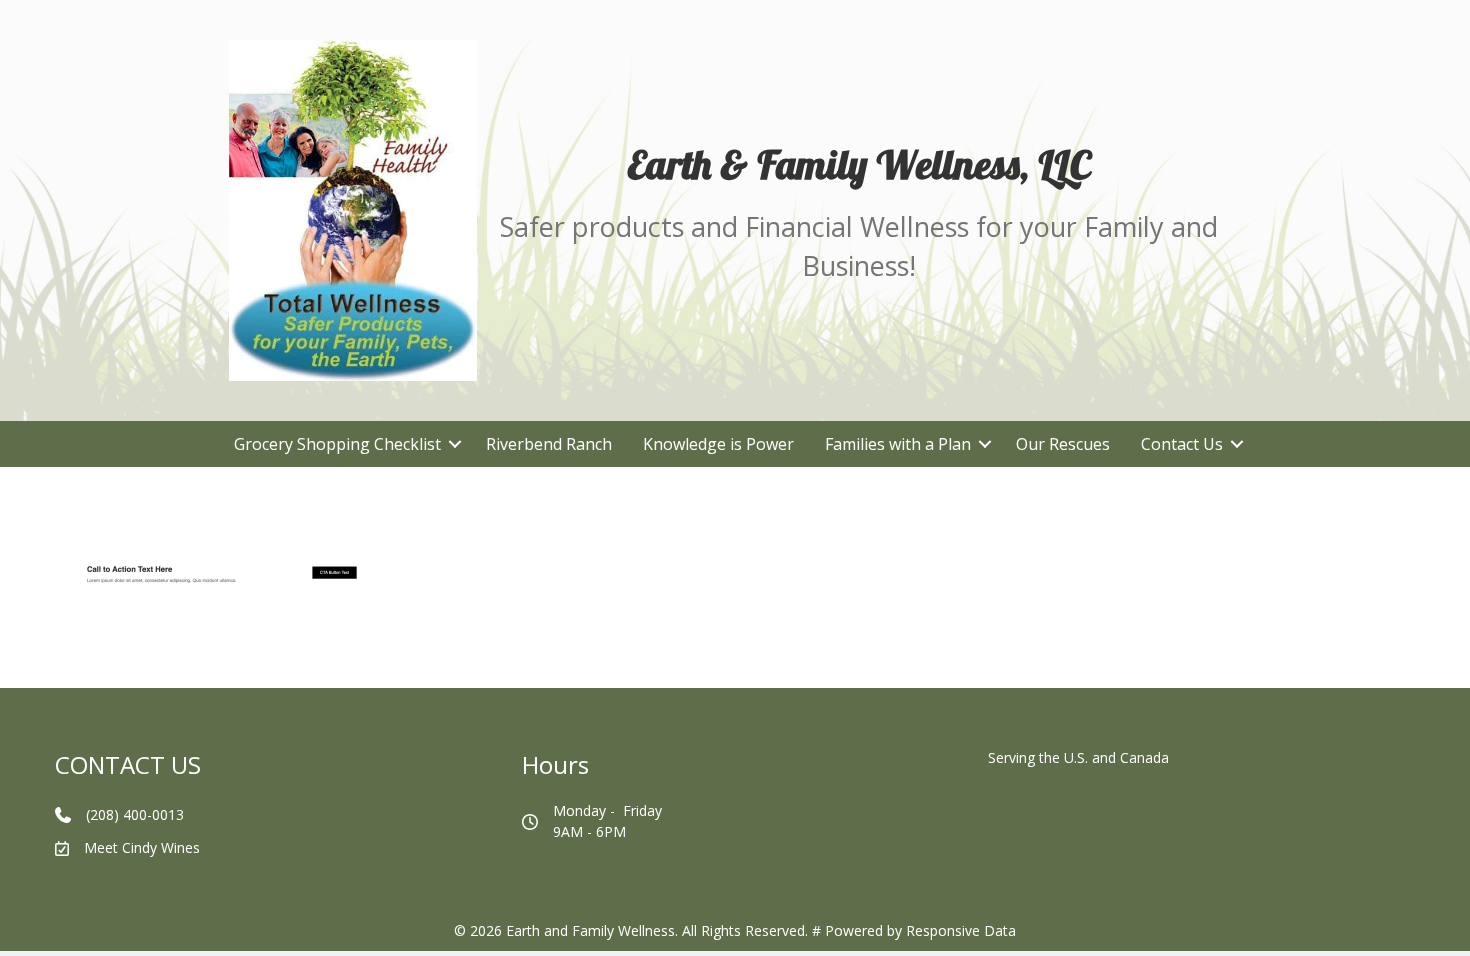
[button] (455, 444)
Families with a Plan (898, 444)
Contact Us (1182, 444)
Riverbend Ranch (549, 444)
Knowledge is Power (718, 444)
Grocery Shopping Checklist (337, 444)
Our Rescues (1063, 444)
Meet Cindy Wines (142, 847)
